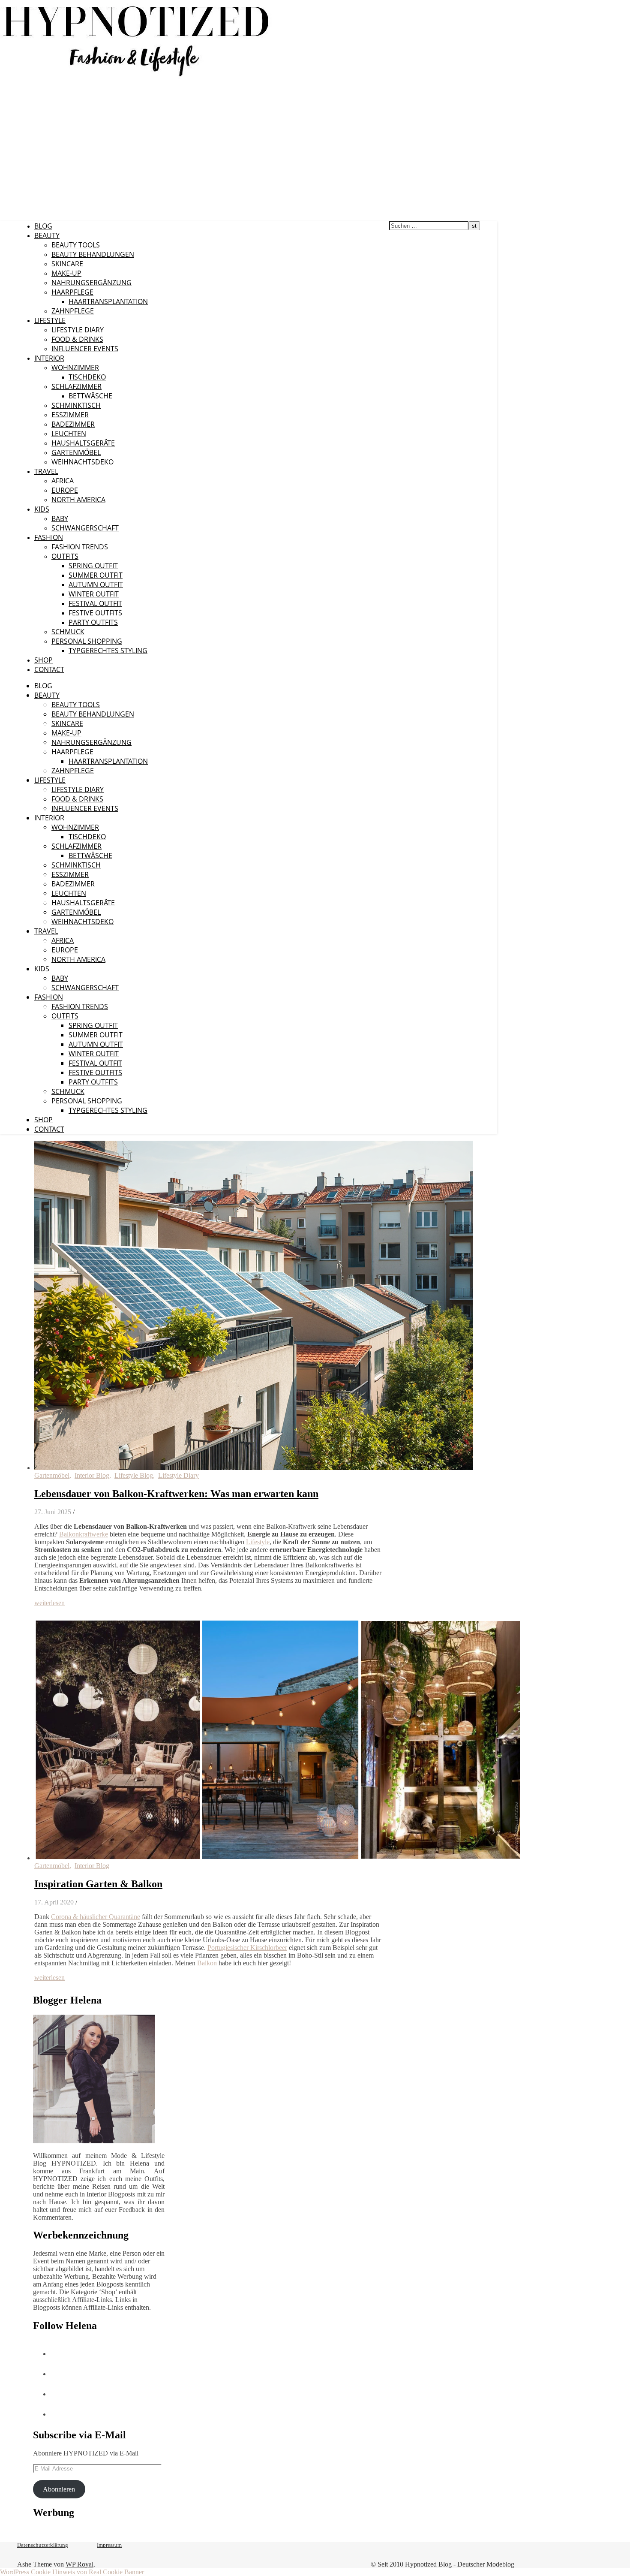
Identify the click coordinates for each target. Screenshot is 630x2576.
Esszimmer (70, 415)
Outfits (65, 556)
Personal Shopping (87, 641)
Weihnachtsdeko (82, 462)
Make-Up (66, 273)
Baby (60, 518)
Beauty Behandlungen (93, 254)
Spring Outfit (93, 566)
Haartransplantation (108, 301)
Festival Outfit (95, 603)
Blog (43, 226)
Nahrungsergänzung (91, 283)
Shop (43, 660)
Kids (42, 509)
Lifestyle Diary (78, 330)
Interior (49, 358)
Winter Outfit (94, 594)
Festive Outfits (95, 613)
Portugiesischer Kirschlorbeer (247, 1948)
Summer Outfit (96, 575)
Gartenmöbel (76, 452)
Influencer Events (85, 349)
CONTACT (49, 669)
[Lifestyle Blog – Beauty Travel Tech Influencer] (136, 76)
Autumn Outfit (96, 584)
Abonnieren (59, 2489)
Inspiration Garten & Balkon (98, 1884)
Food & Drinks (77, 339)
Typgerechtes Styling (108, 651)
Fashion (49, 537)
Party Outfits (93, 622)
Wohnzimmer (75, 368)
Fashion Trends (80, 547)
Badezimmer (73, 424)
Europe (65, 490)
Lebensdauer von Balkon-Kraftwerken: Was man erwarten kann (176, 1494)
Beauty (47, 235)
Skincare (67, 264)
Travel (46, 471)
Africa (63, 481)
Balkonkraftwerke (84, 1534)
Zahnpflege (73, 311)
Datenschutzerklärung (43, 2545)
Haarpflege (72, 292)
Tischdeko (87, 377)
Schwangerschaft (85, 528)
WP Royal (79, 2564)
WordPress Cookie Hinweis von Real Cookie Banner (72, 2572)
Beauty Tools (76, 245)
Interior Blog (92, 1475)
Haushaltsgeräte (83, 443)
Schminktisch (76, 405)
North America (78, 500)
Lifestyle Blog (134, 1475)
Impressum (109, 2545)
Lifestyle (50, 320)
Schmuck (68, 632)
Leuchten (69, 434)
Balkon (207, 1963)
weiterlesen (49, 1603)
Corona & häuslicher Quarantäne (96, 1917)
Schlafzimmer (76, 386)
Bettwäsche (90, 396)
